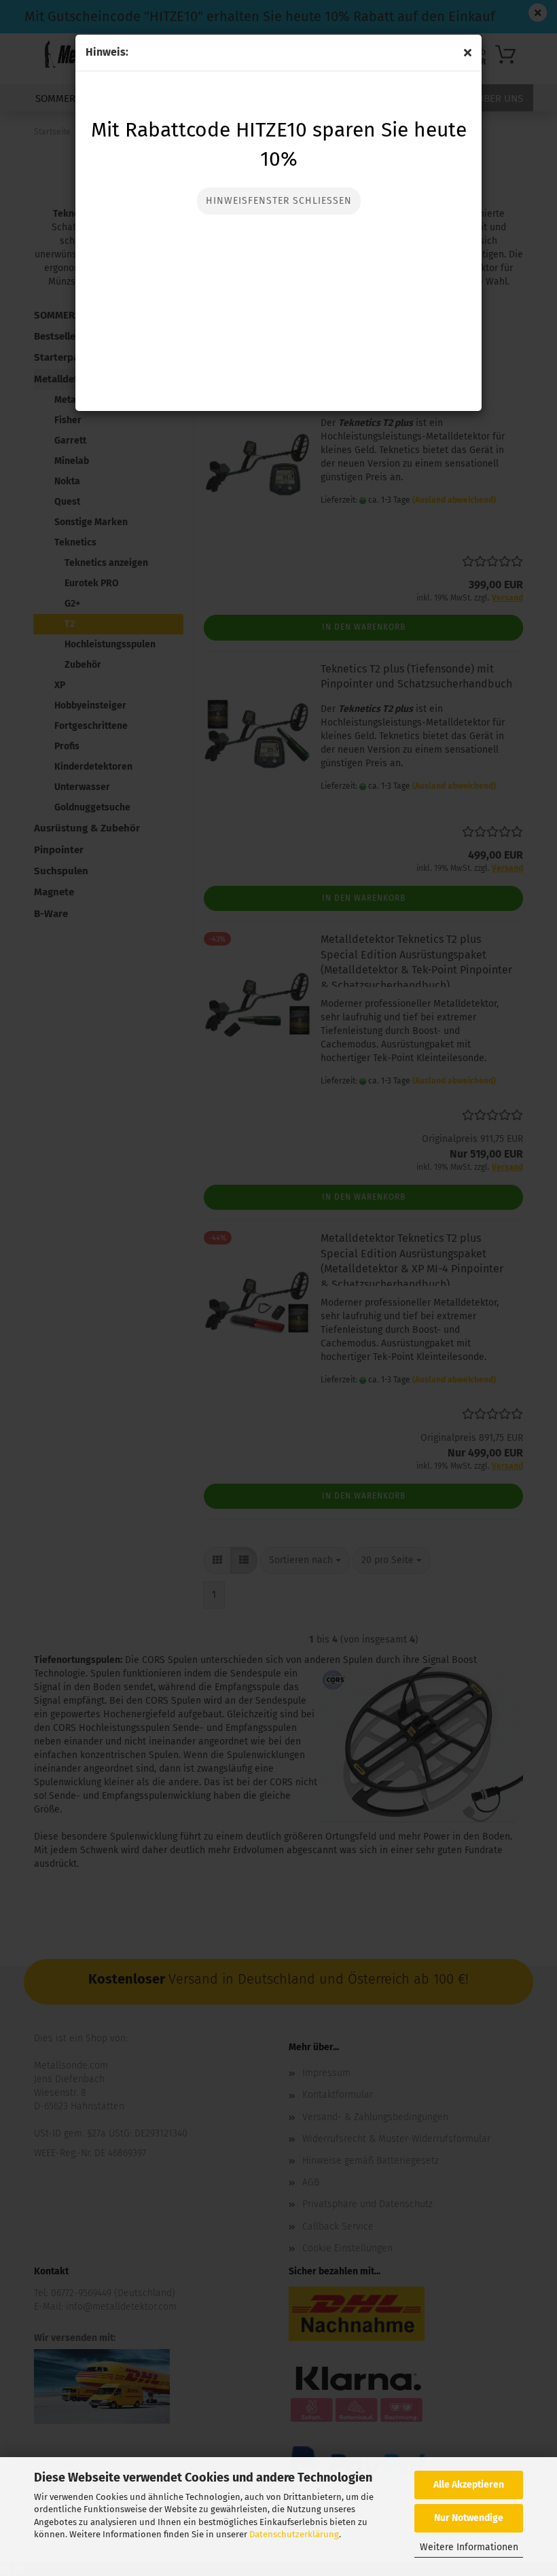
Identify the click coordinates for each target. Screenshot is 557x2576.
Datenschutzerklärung (294, 2534)
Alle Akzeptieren (469, 2485)
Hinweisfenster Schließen (279, 201)
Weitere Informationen (469, 2547)
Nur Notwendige (469, 2518)
